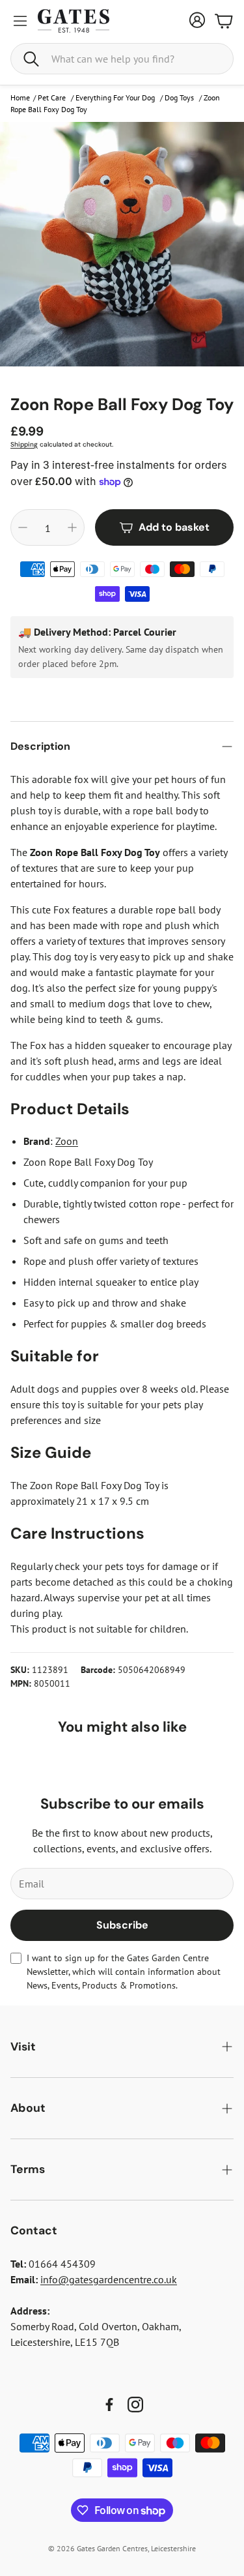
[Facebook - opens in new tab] (109, 2405)
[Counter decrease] (23, 527)
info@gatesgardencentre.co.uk (109, 2279)
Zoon (67, 1141)
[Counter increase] (72, 527)
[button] (122, 59)
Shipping (24, 444)
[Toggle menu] (20, 21)
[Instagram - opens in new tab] (135, 2405)
